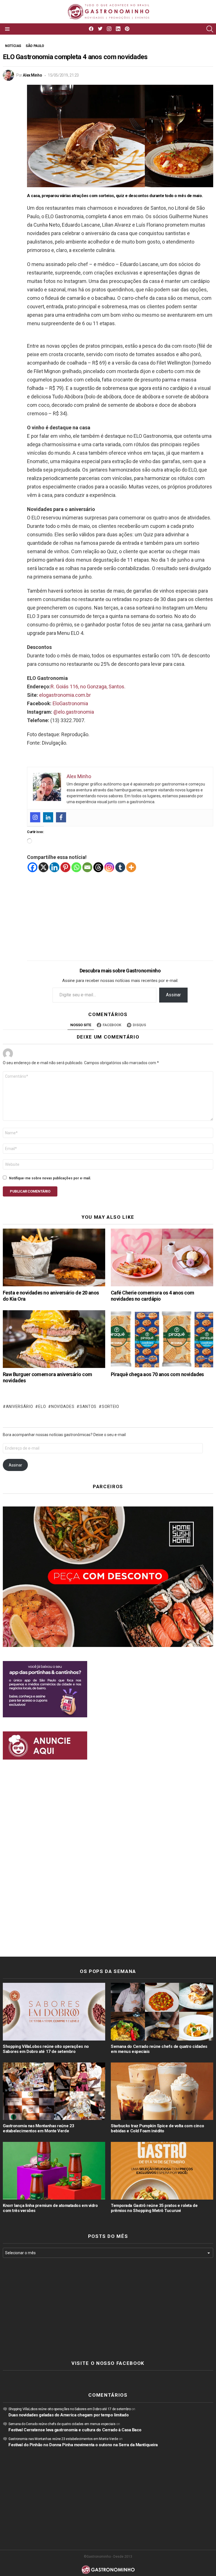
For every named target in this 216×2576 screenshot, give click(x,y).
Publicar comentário (30, 1191)
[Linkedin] (48, 817)
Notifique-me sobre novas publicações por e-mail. (50, 1178)
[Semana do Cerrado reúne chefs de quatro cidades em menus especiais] (162, 2012)
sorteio (111, 1407)
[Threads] (98, 867)
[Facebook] (61, 817)
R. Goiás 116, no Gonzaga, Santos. (88, 687)
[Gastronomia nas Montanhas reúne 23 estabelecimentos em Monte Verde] (54, 2091)
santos (88, 1407)
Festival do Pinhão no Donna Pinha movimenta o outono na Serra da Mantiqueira (83, 2445)
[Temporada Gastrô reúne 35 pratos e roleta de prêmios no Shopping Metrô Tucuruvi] (162, 2171)
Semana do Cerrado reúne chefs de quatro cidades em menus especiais (62, 2424)
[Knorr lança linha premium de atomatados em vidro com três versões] (54, 2171)
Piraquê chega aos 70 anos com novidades (157, 1374)
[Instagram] (35, 817)
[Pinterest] (65, 867)
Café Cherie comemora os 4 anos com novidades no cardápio (153, 1296)
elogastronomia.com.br (65, 695)
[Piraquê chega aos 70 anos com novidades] (162, 1339)
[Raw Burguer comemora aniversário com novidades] (54, 1339)
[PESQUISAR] (210, 29)
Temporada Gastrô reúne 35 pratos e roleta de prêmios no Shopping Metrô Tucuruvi (154, 2208)
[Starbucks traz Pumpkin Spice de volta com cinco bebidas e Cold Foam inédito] (162, 2091)
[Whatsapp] (76, 867)
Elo (42, 1407)
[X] (43, 867)
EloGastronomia (70, 703)
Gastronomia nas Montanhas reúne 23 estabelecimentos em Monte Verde (39, 2128)
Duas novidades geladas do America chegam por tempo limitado (68, 2415)
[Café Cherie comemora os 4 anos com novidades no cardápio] (162, 1257)
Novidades (63, 1407)
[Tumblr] (120, 867)
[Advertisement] (120, 912)
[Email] (87, 867)
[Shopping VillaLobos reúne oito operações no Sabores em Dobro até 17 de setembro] (54, 2012)
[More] (131, 867)
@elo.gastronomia (74, 712)
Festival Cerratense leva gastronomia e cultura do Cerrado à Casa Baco (75, 2430)
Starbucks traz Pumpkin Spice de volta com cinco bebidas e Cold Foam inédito (157, 2128)
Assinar (173, 995)
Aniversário (19, 1407)
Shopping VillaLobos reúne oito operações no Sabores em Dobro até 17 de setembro (46, 2049)
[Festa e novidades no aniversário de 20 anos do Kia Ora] (54, 1257)
